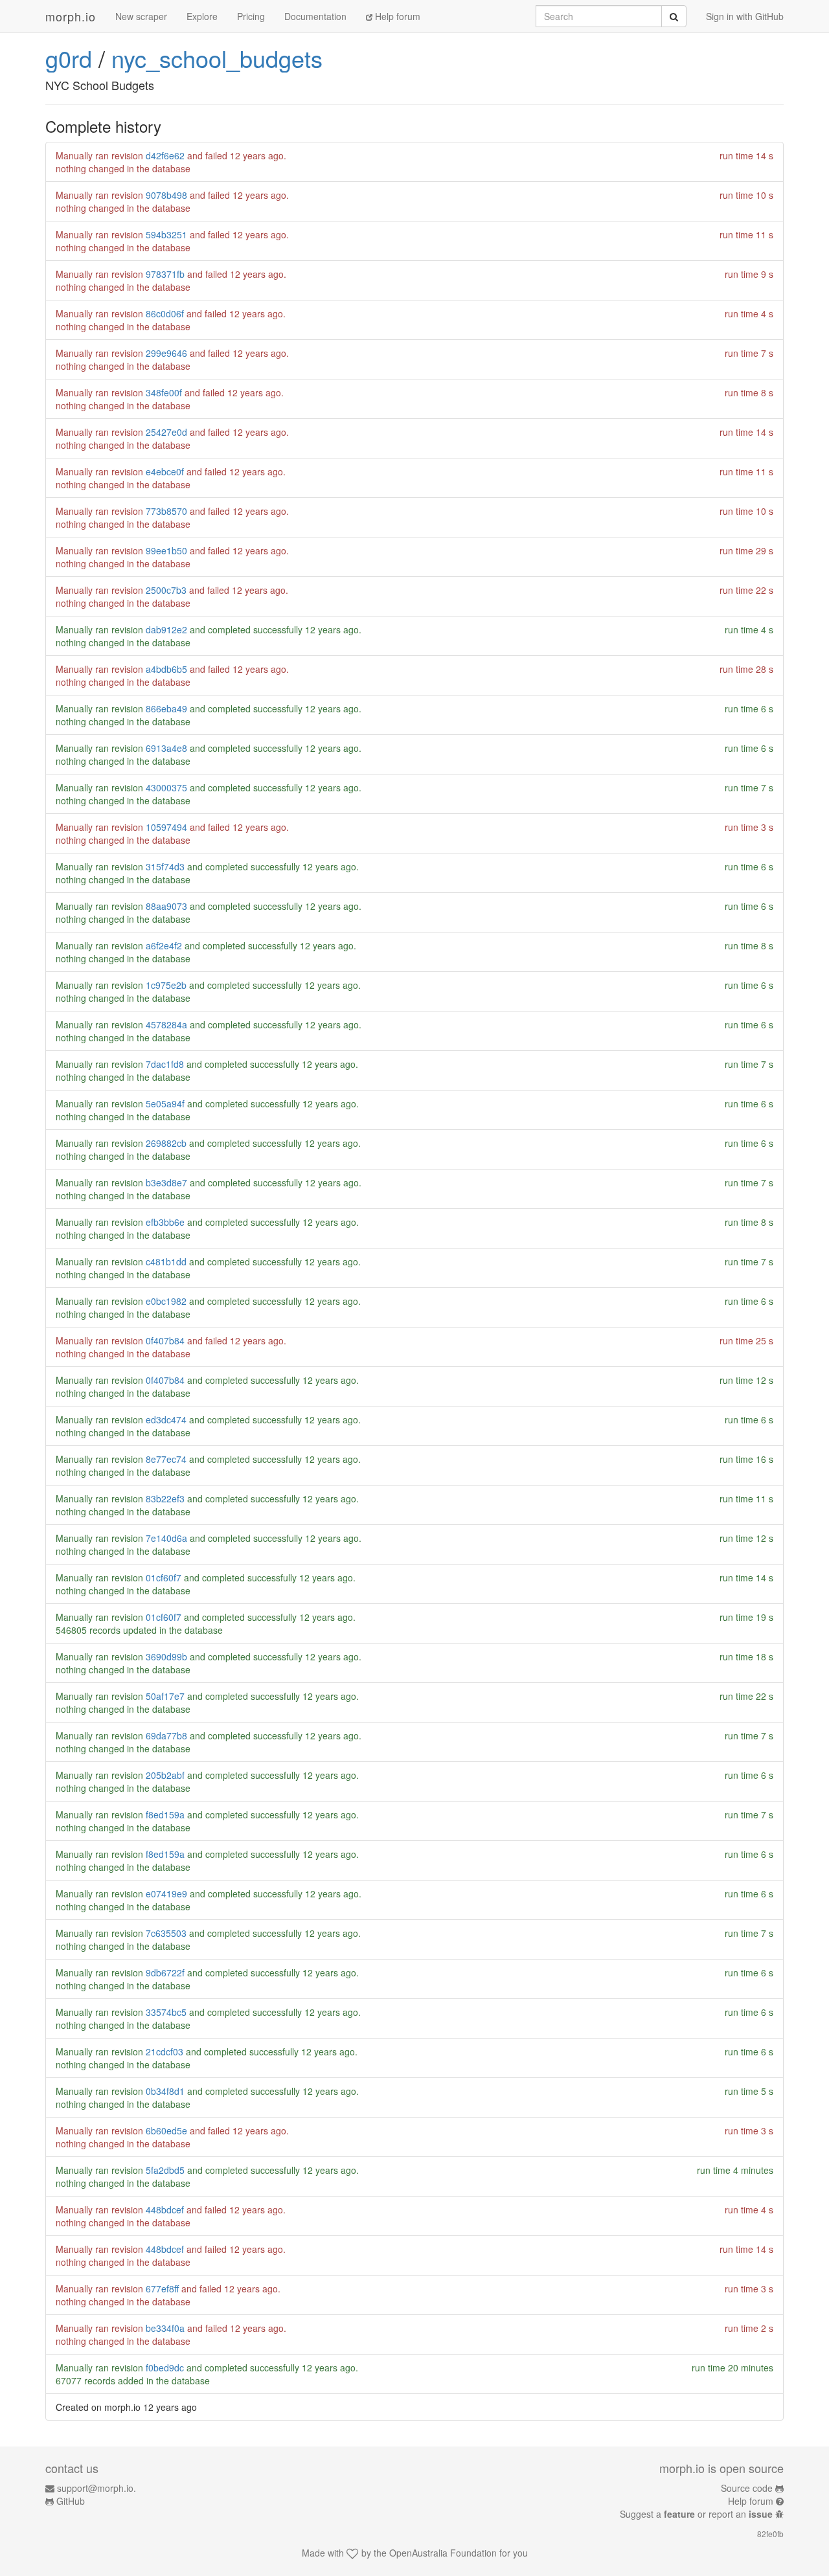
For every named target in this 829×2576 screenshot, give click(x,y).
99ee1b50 (166, 550)
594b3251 (166, 234)
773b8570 (166, 511)
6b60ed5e (166, 2130)
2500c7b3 (166, 590)
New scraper (141, 16)
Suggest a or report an (696, 2514)
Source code (747, 2488)
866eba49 (166, 708)
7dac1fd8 (165, 1064)
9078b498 (166, 195)
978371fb (165, 274)
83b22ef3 (165, 1498)
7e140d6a (166, 1538)
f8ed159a (165, 1814)
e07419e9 (166, 1893)
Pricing (251, 16)
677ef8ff (162, 2288)
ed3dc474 (166, 1419)
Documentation (315, 16)
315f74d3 (165, 866)
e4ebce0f (165, 471)
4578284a (166, 1024)
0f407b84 (165, 1340)
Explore (202, 16)
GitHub (71, 2501)
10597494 (166, 827)
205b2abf (165, 1775)
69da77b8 (166, 1735)
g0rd (69, 58)
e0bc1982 (166, 1301)
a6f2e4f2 (164, 945)
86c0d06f (165, 313)
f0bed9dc (165, 2367)
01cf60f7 (164, 1577)
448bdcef (165, 2209)
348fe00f (164, 392)
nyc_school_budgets (217, 58)
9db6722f (165, 1972)
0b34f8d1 (165, 2091)
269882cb (166, 1143)
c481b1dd (166, 1261)
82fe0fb (770, 2534)
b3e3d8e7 (166, 1182)
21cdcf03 (165, 2051)
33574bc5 (166, 2012)
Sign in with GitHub (745, 16)
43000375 (166, 787)
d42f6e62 (165, 155)
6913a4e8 (166, 748)
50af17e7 (165, 1696)
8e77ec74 (166, 1459)
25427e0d (166, 432)
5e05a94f (165, 1103)
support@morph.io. (97, 2488)
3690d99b (166, 1656)
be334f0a (165, 2328)
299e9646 (166, 353)
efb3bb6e (165, 1222)
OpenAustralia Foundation (443, 2553)
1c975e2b (166, 985)
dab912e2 (166, 629)
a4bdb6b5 (166, 669)
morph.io (71, 16)
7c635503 (166, 1933)
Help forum (396, 16)
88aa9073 (166, 906)
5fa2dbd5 (165, 2170)
